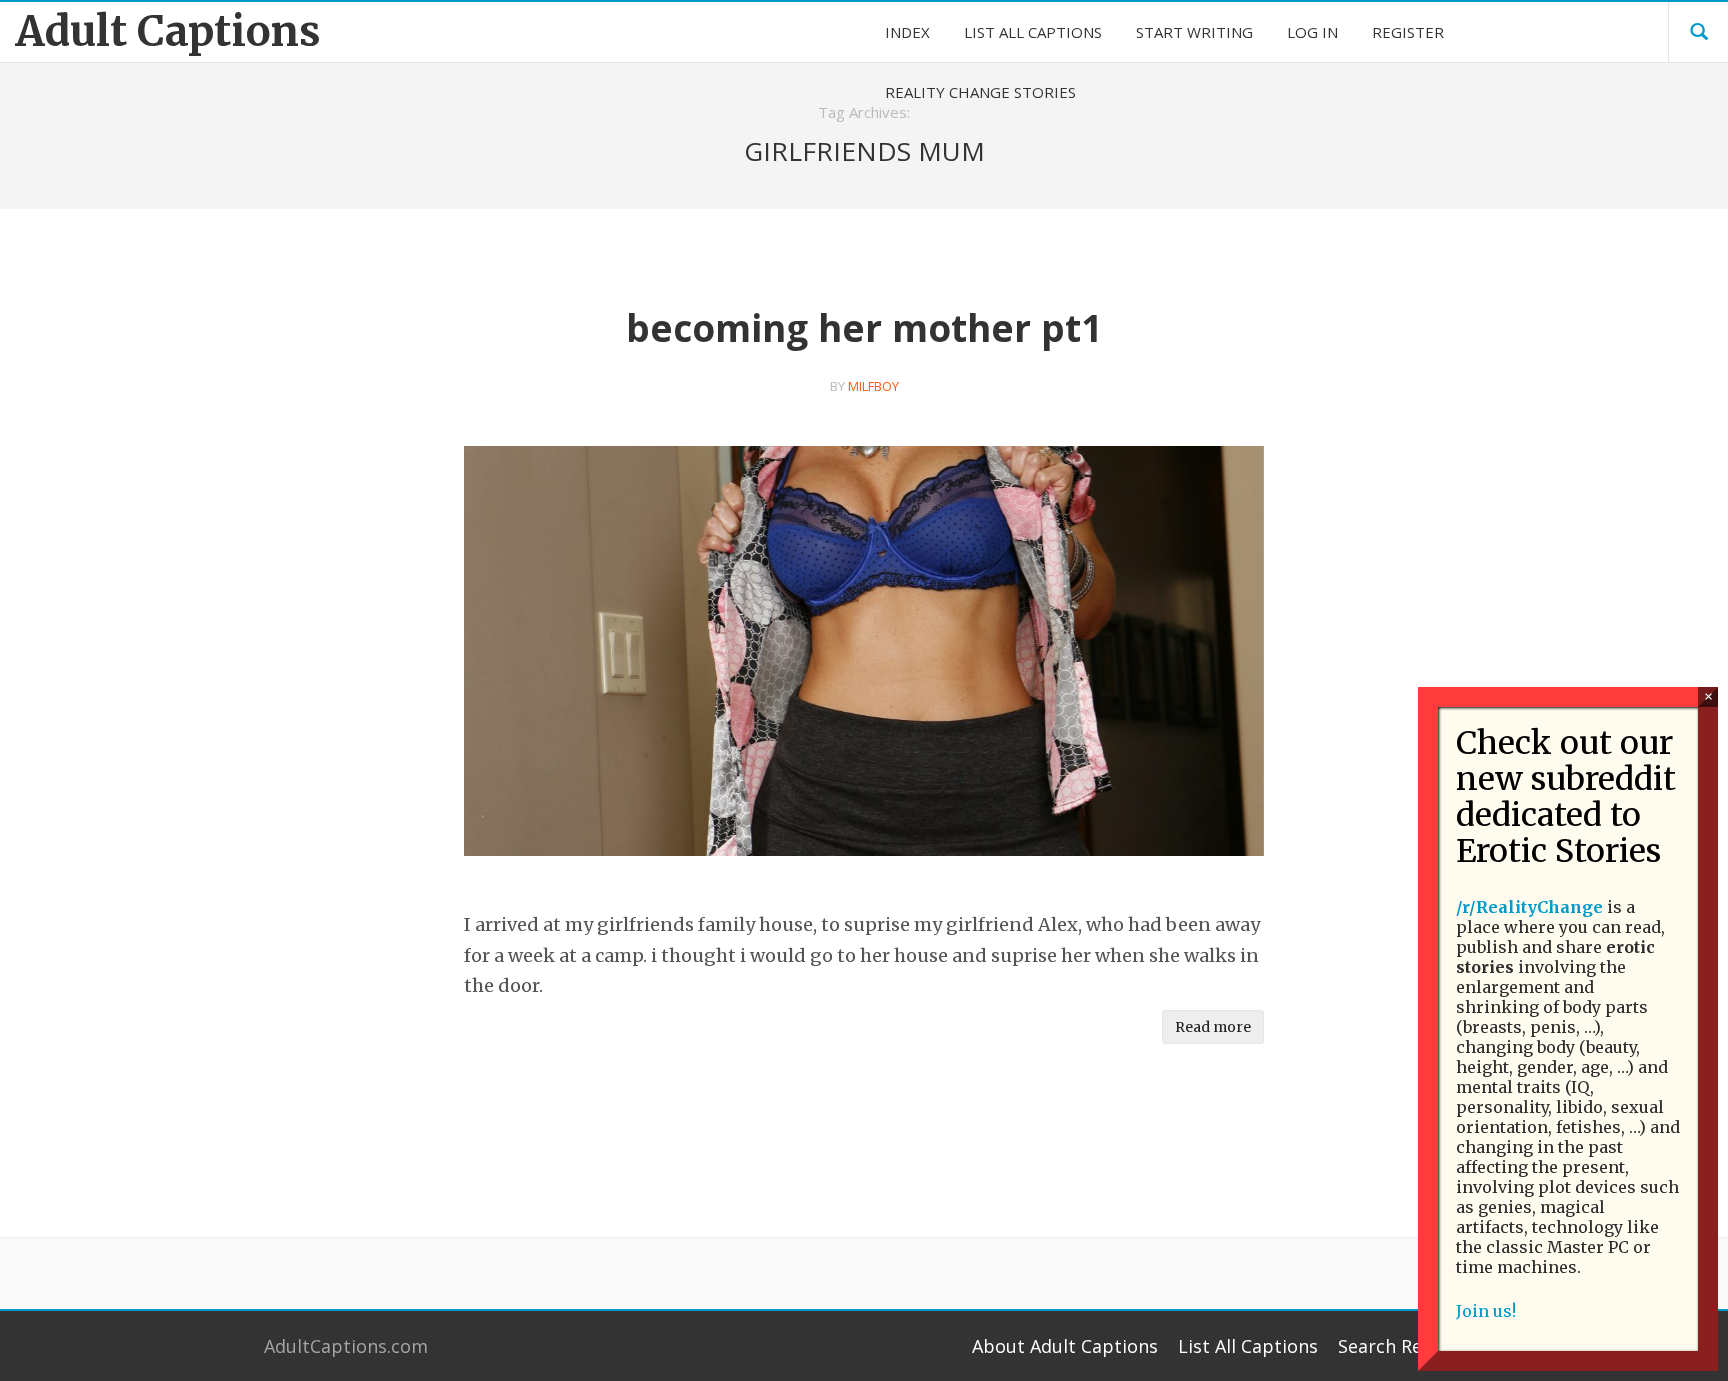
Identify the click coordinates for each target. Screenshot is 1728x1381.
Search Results (1401, 1346)
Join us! (1486, 1311)
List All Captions (1248, 1346)
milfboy (873, 386)
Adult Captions (168, 31)
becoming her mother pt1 (864, 327)
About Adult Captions (1065, 1346)
